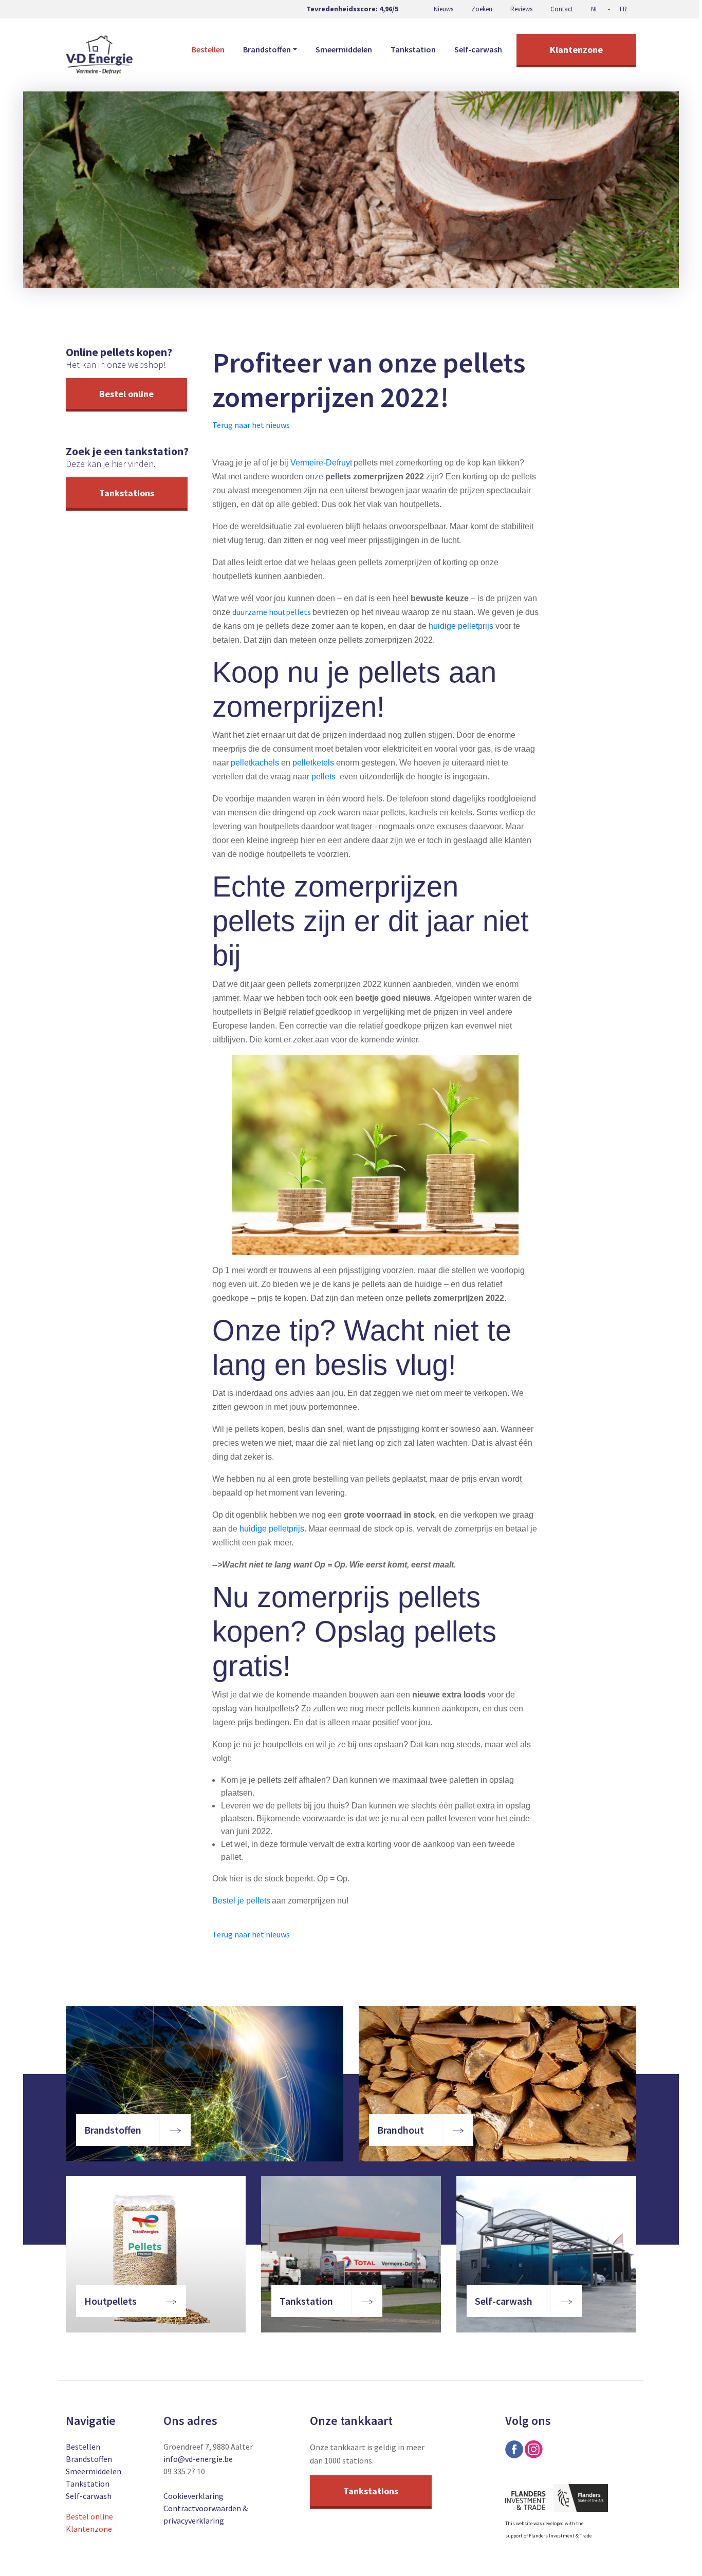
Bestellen (208, 49)
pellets (324, 777)
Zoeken (482, 9)
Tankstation (413, 49)
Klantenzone (576, 50)
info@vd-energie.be (198, 2459)
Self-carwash (478, 49)
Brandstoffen (89, 2459)
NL (595, 9)
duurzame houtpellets (272, 612)
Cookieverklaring (193, 2496)
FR (623, 9)
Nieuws (444, 9)
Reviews (521, 9)
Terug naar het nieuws (251, 425)
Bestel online (126, 394)
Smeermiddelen (344, 49)
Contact (562, 9)
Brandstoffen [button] (267, 49)
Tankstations (127, 493)
